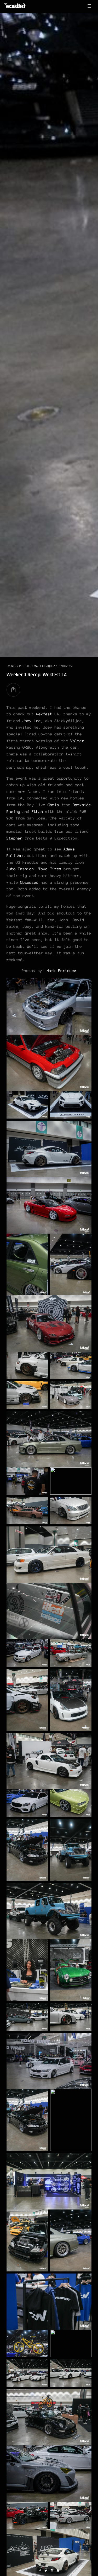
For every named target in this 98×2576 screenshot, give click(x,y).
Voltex (77, 741)
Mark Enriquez (44, 666)
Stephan (15, 838)
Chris (53, 805)
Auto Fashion (20, 869)
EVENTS (11, 666)
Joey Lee (32, 721)
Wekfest (44, 714)
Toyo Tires (50, 869)
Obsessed (29, 882)
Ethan (37, 812)
